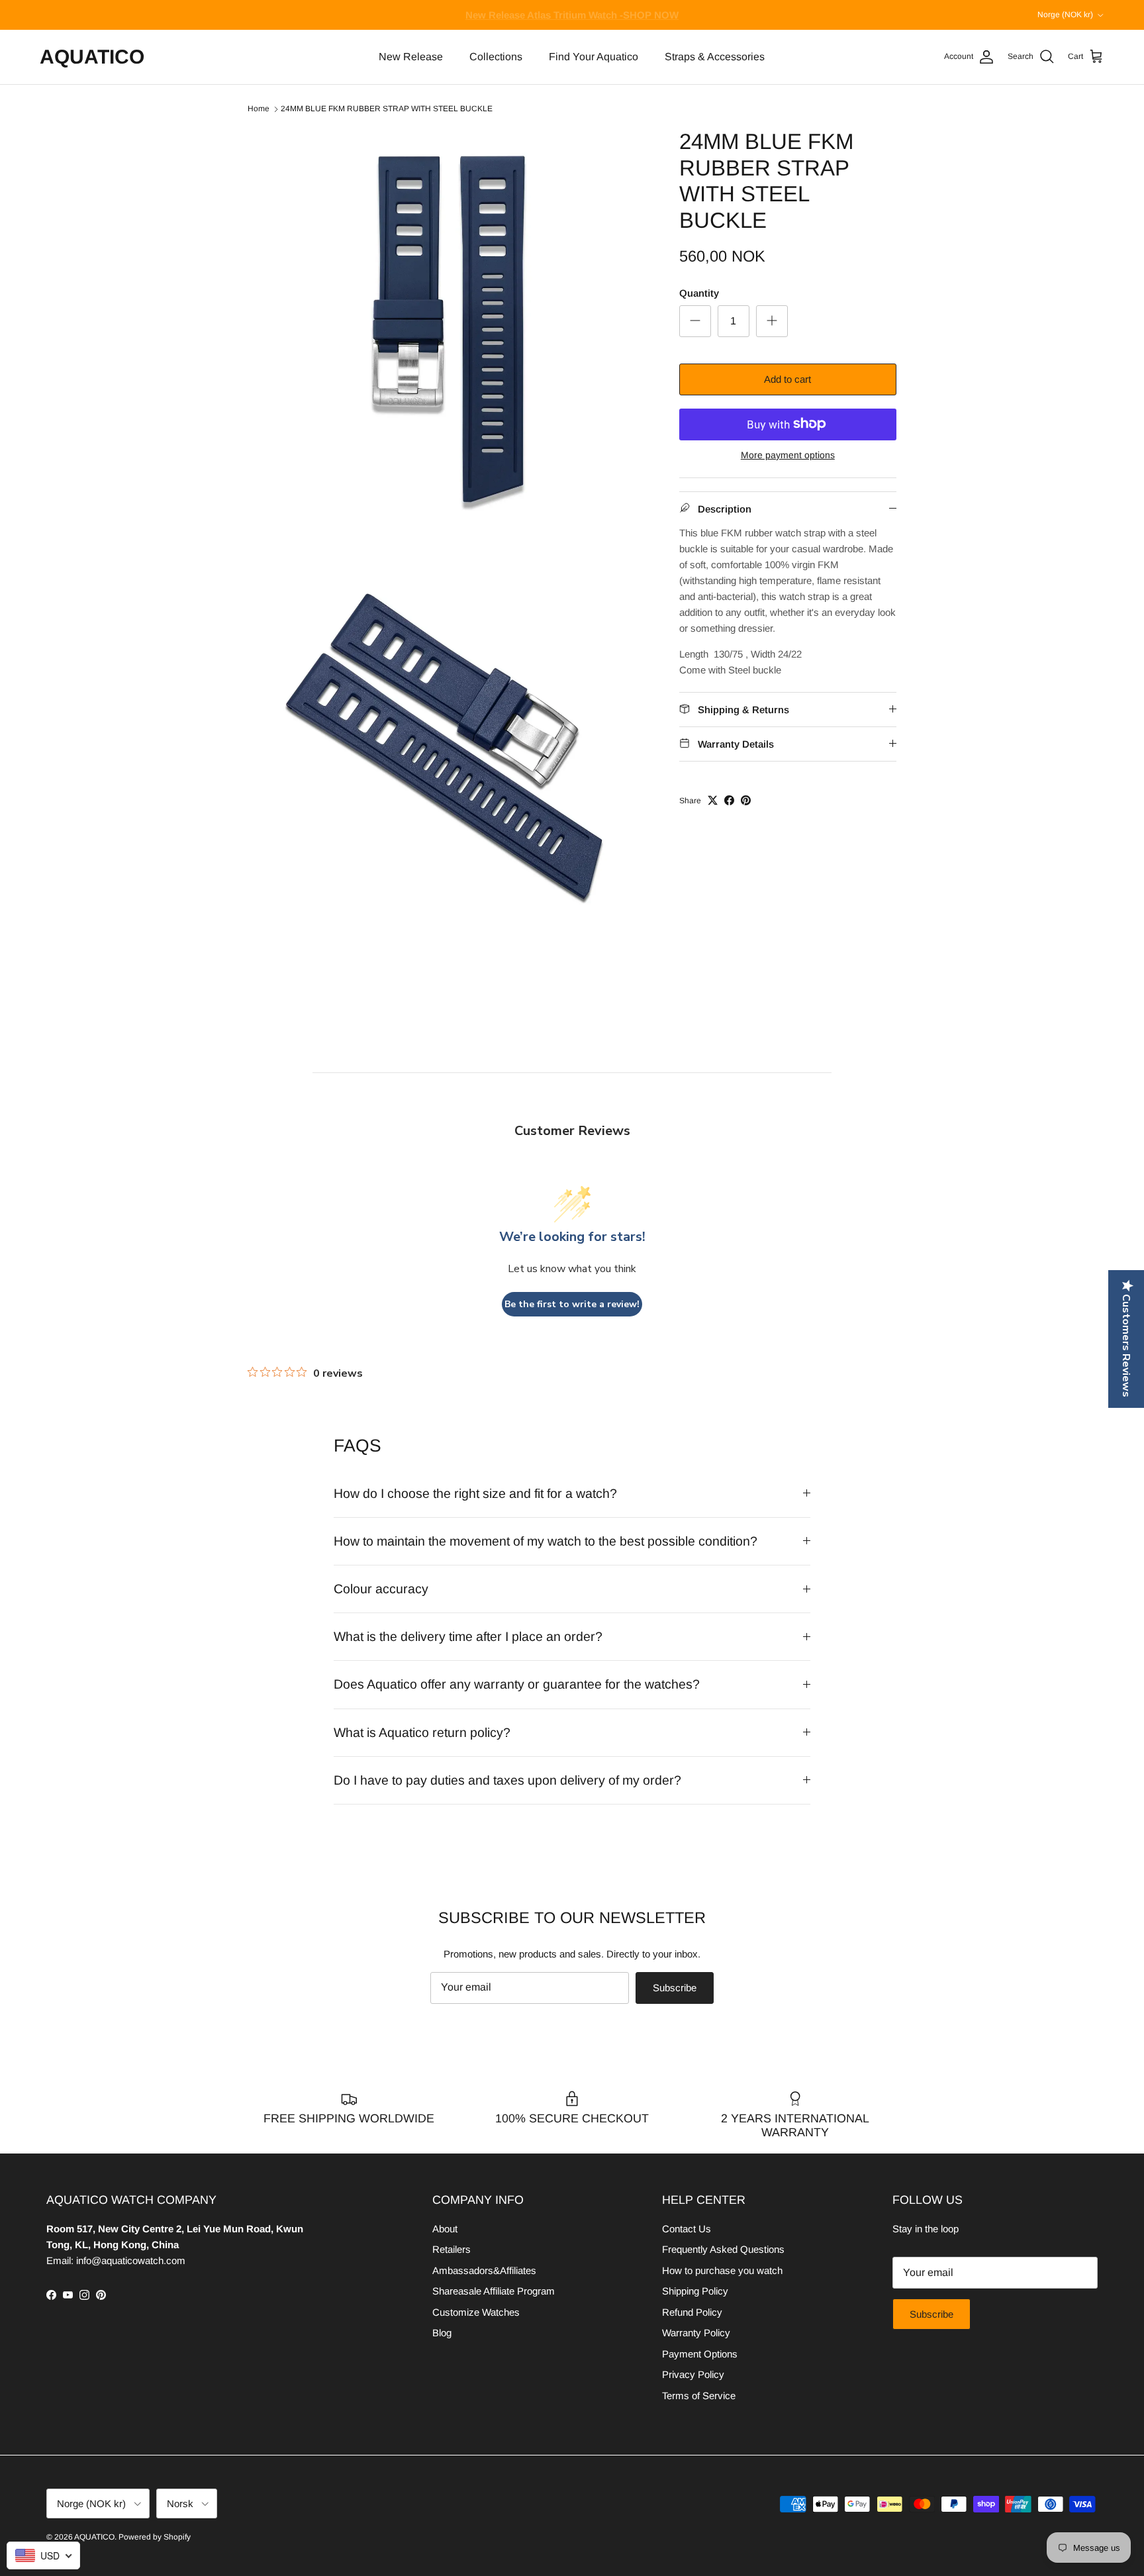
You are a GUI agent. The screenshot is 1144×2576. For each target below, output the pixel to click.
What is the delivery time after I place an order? (468, 1636)
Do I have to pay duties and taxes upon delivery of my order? (507, 1780)
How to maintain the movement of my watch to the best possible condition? (546, 1541)
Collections (496, 57)
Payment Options (700, 2354)
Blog (442, 2333)
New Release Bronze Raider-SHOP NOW (572, 15)
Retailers (452, 2249)
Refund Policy (692, 2312)
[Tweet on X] (713, 800)
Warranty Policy (696, 2333)
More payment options (788, 454)
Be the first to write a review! (572, 1304)
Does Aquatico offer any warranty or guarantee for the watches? (517, 1684)
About (445, 2229)
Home (259, 109)
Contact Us (687, 2229)
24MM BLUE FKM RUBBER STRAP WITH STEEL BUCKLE (387, 109)
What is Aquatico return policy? (422, 1732)
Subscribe (675, 1988)
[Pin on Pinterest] (746, 800)
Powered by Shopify (155, 2537)
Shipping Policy (695, 2291)
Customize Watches (476, 2312)
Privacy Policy (693, 2374)
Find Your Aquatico (594, 57)
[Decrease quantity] (695, 321)
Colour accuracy (381, 1589)
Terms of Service (699, 2396)
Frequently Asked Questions (723, 2249)
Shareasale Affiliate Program (494, 2291)
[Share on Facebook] (729, 800)
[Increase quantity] (772, 321)
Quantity (699, 292)
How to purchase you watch (722, 2270)
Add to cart (787, 379)
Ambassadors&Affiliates (484, 2270)
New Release (411, 57)
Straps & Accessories (715, 57)
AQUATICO (94, 2537)
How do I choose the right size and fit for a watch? (475, 1493)
